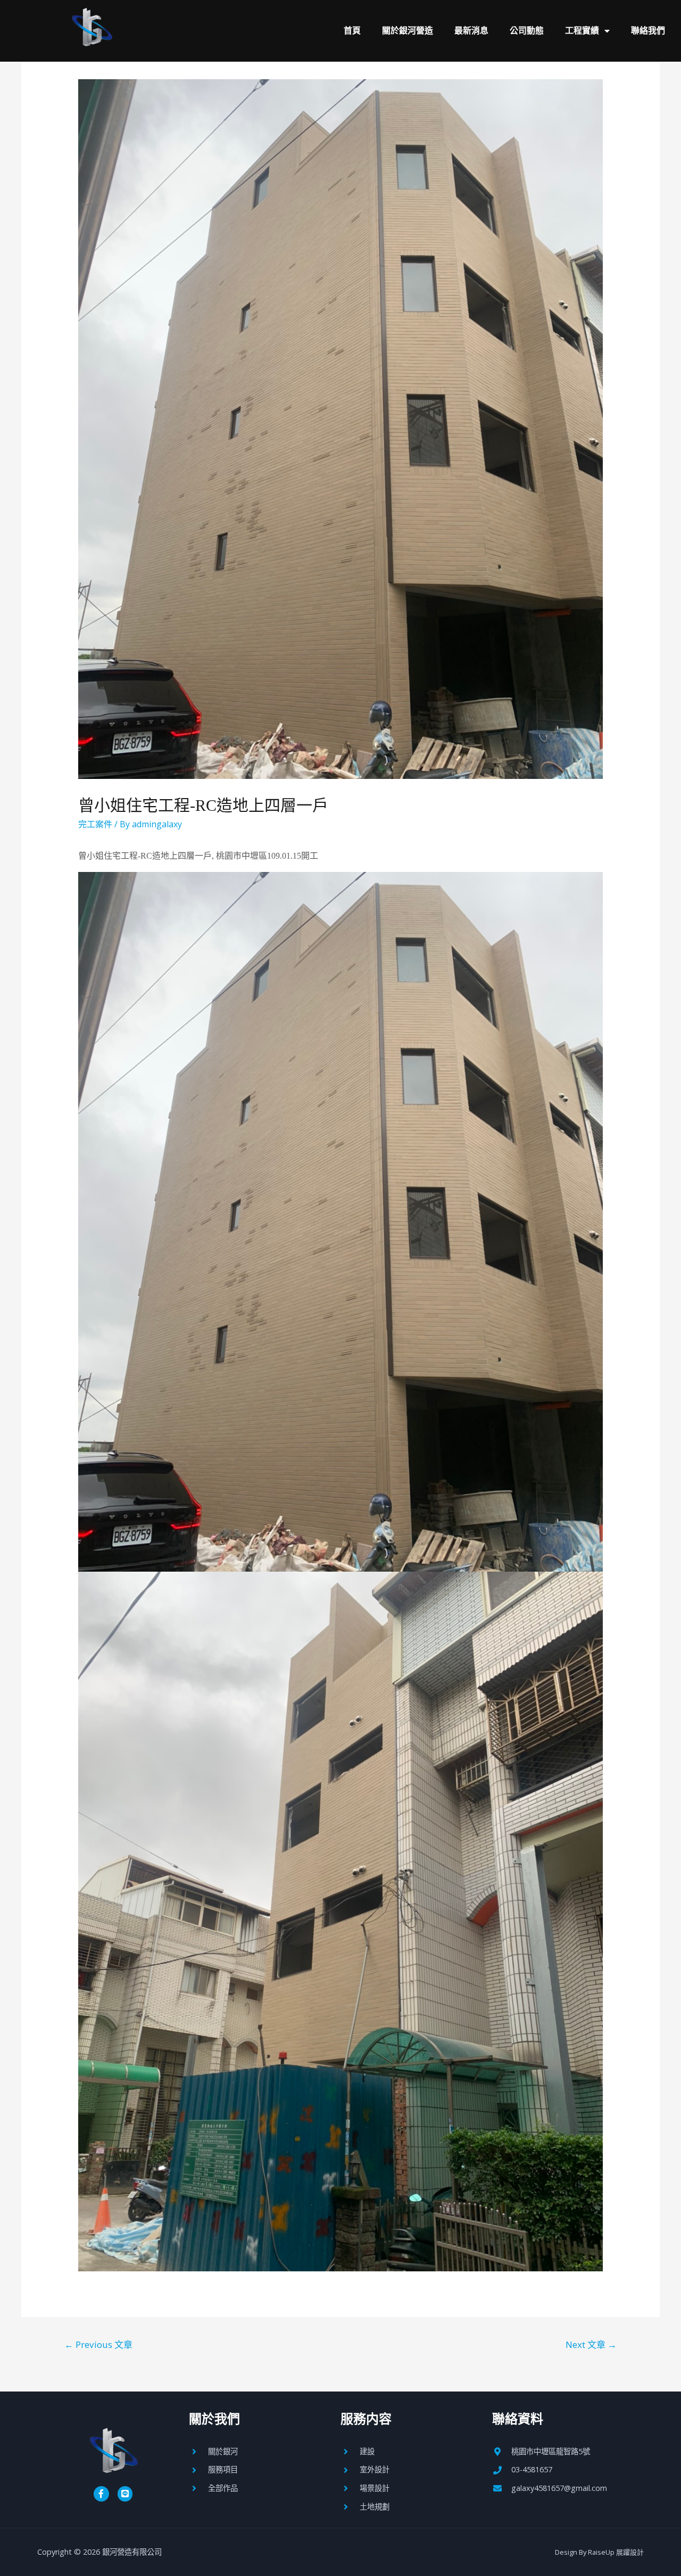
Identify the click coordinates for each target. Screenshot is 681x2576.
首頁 (352, 31)
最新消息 (471, 31)
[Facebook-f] (101, 2494)
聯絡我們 (648, 31)
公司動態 (527, 31)
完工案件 (95, 824)
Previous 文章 (98, 2344)
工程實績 (582, 31)
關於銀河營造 (408, 31)
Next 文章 (591, 2344)
